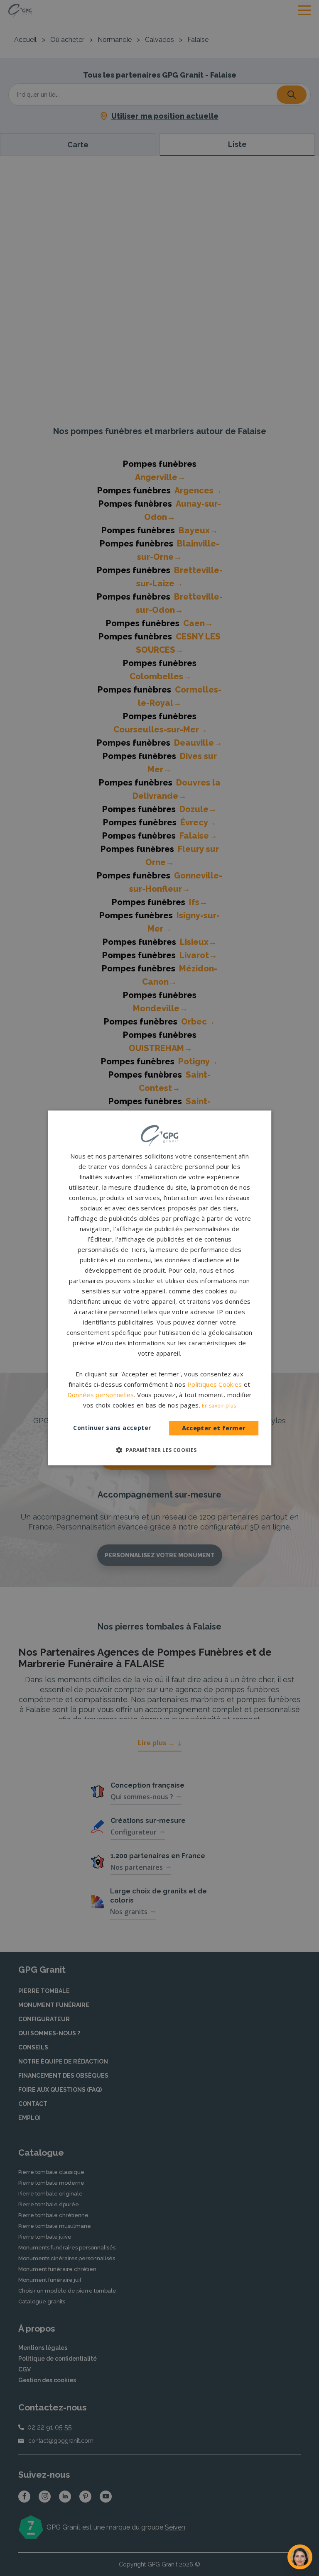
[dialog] (159, 1288)
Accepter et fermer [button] (214, 1428)
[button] (159, 1450)
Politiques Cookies (215, 1385)
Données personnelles (101, 1395)
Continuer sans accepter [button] (112, 1428)
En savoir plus (219, 1406)
